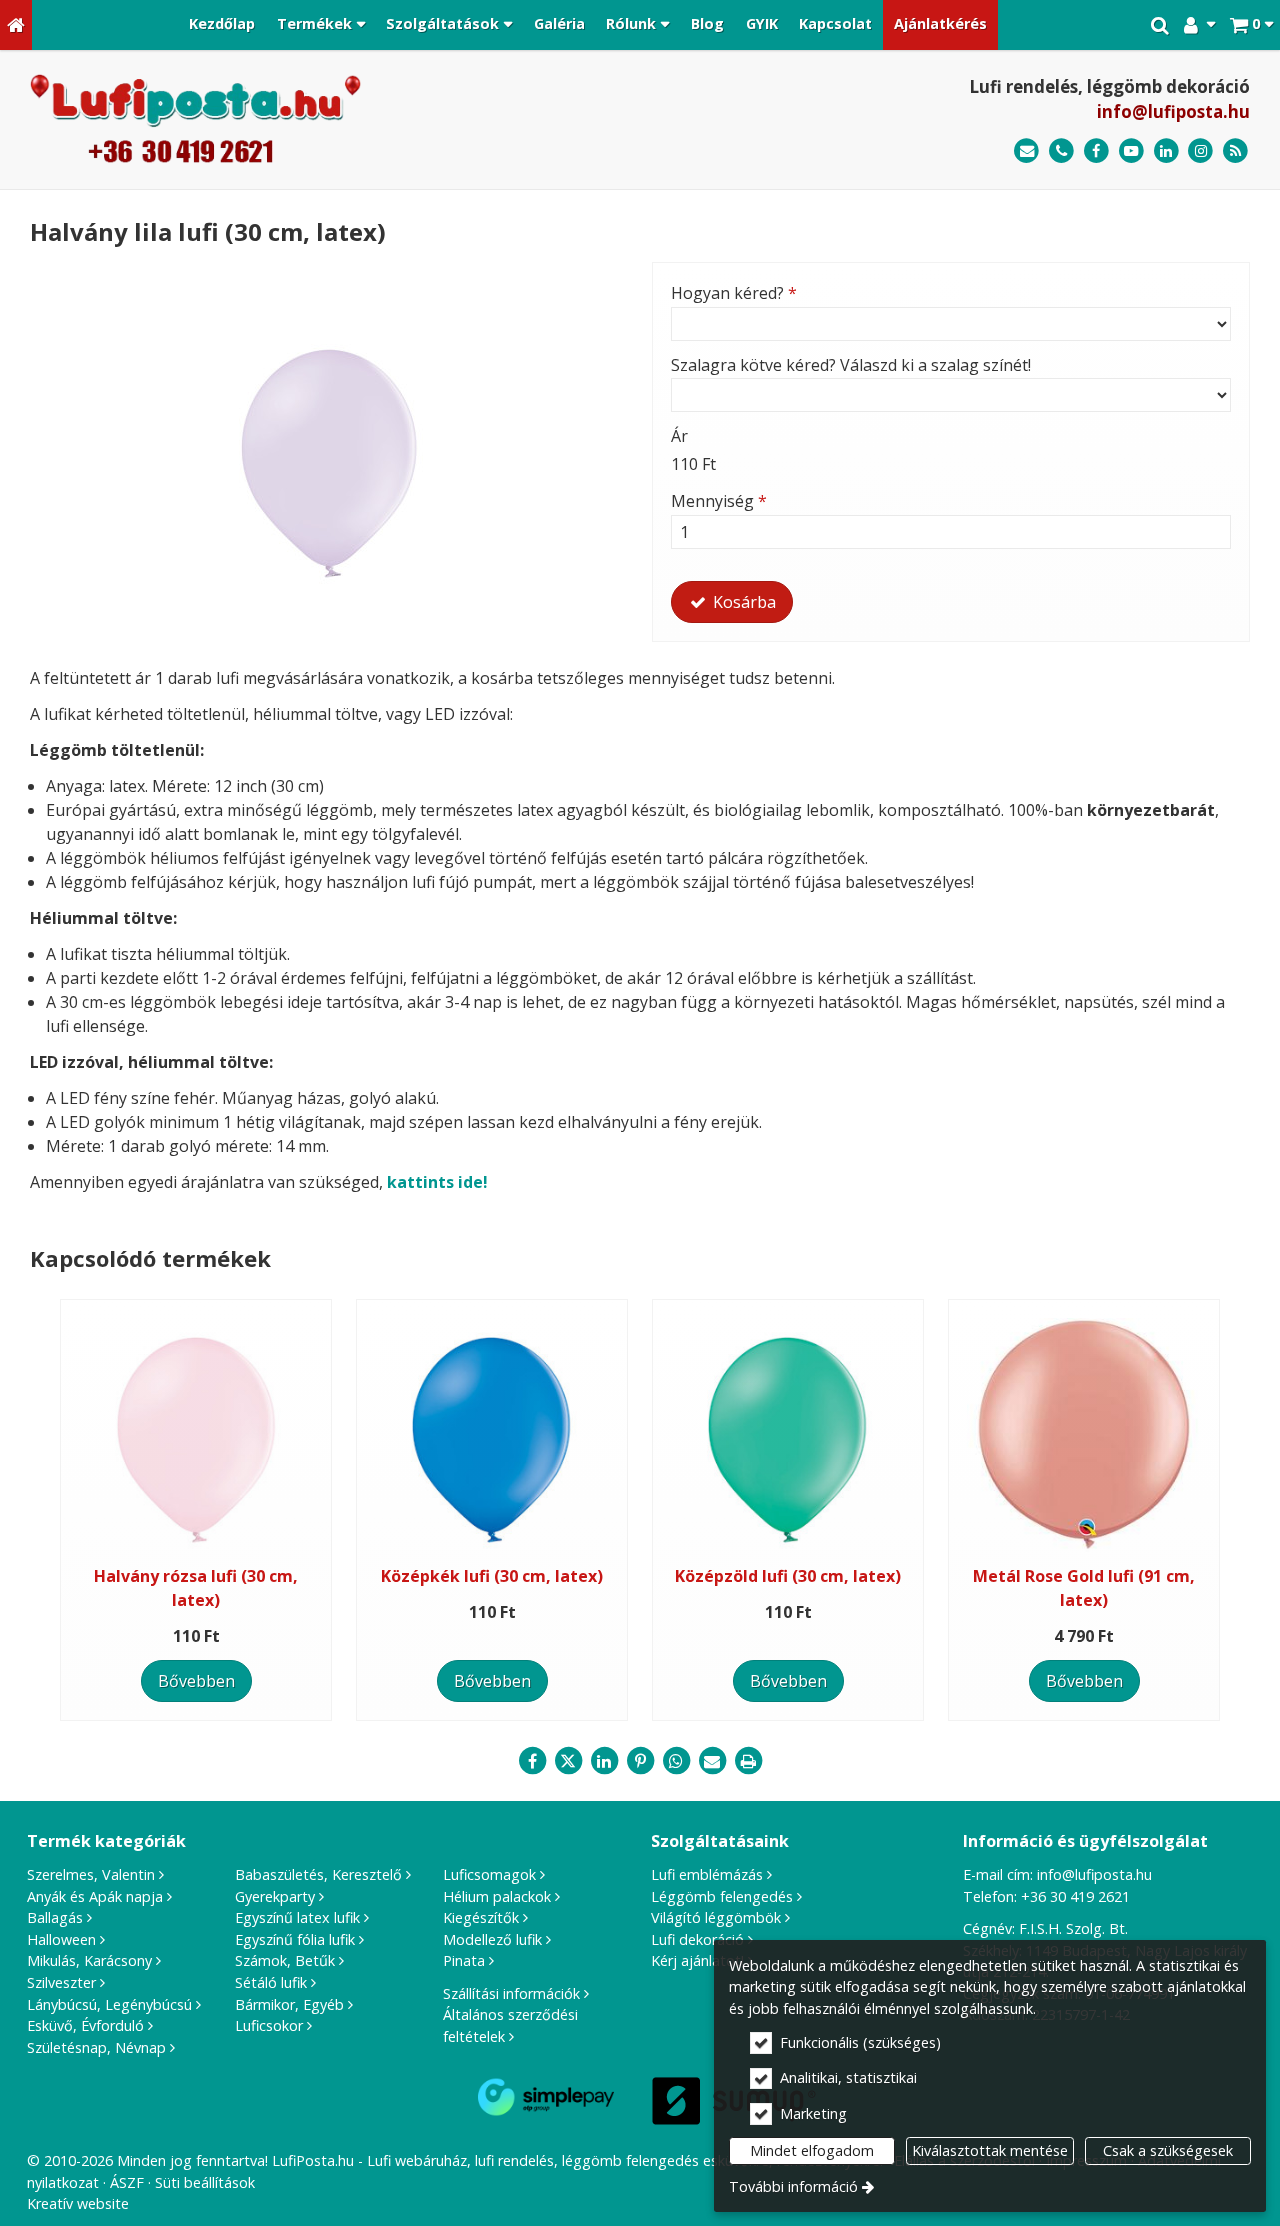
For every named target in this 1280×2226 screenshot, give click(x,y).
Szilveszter (61, 1982)
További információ (793, 2186)
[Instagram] (1200, 151)
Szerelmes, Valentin (91, 1874)
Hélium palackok (497, 1896)
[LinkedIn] (1166, 151)
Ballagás (55, 1917)
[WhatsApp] (676, 1761)
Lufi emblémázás (707, 1874)
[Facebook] (1096, 151)
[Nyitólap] (16, 25)
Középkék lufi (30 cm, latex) (492, 1576)
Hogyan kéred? (734, 293)
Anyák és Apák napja (95, 1896)
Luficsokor (269, 2025)
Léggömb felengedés (722, 1896)
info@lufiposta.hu (1173, 111)
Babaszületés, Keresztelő (318, 1874)
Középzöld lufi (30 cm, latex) (788, 1576)
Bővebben (196, 1681)
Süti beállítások (205, 2182)
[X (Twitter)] (568, 1761)
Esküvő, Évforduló (85, 2025)
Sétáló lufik (271, 1982)
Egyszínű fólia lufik (295, 1939)
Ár (679, 436)
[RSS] (1235, 151)
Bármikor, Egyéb (289, 2004)
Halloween (61, 1939)
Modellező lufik (492, 1939)
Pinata (464, 1960)
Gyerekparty (275, 1896)
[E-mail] (1026, 151)
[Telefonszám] (1061, 151)
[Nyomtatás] (748, 1761)
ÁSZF (127, 2182)
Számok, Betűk (285, 1960)
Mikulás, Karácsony (89, 1960)
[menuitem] (16, 25)
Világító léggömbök (716, 1917)
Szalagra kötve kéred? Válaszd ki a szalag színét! (851, 365)
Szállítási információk (511, 1993)
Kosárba (742, 602)
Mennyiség (719, 501)
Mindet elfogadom (812, 2150)
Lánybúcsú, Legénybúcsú (109, 2004)
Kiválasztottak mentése (990, 2150)
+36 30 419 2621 (1075, 1896)
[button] (1251, 25)
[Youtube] (1131, 151)
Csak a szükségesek (1168, 2150)
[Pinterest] (640, 1761)
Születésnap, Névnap (96, 2047)
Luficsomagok (489, 1874)
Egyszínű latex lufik (297, 1917)
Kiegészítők (481, 1917)
